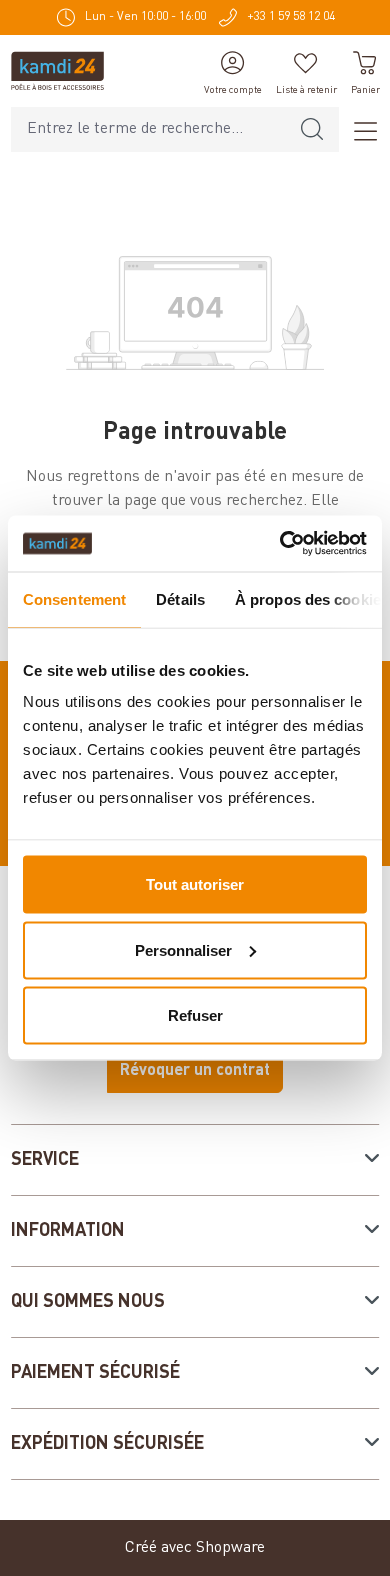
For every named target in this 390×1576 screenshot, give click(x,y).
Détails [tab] (180, 598)
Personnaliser (183, 949)
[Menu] (359, 130)
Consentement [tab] (74, 598)
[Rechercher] (312, 129)
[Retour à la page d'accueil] (57, 71)
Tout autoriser (195, 884)
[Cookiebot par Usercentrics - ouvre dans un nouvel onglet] (280, 544)
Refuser (195, 1015)
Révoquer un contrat (195, 1071)
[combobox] (148, 129)
